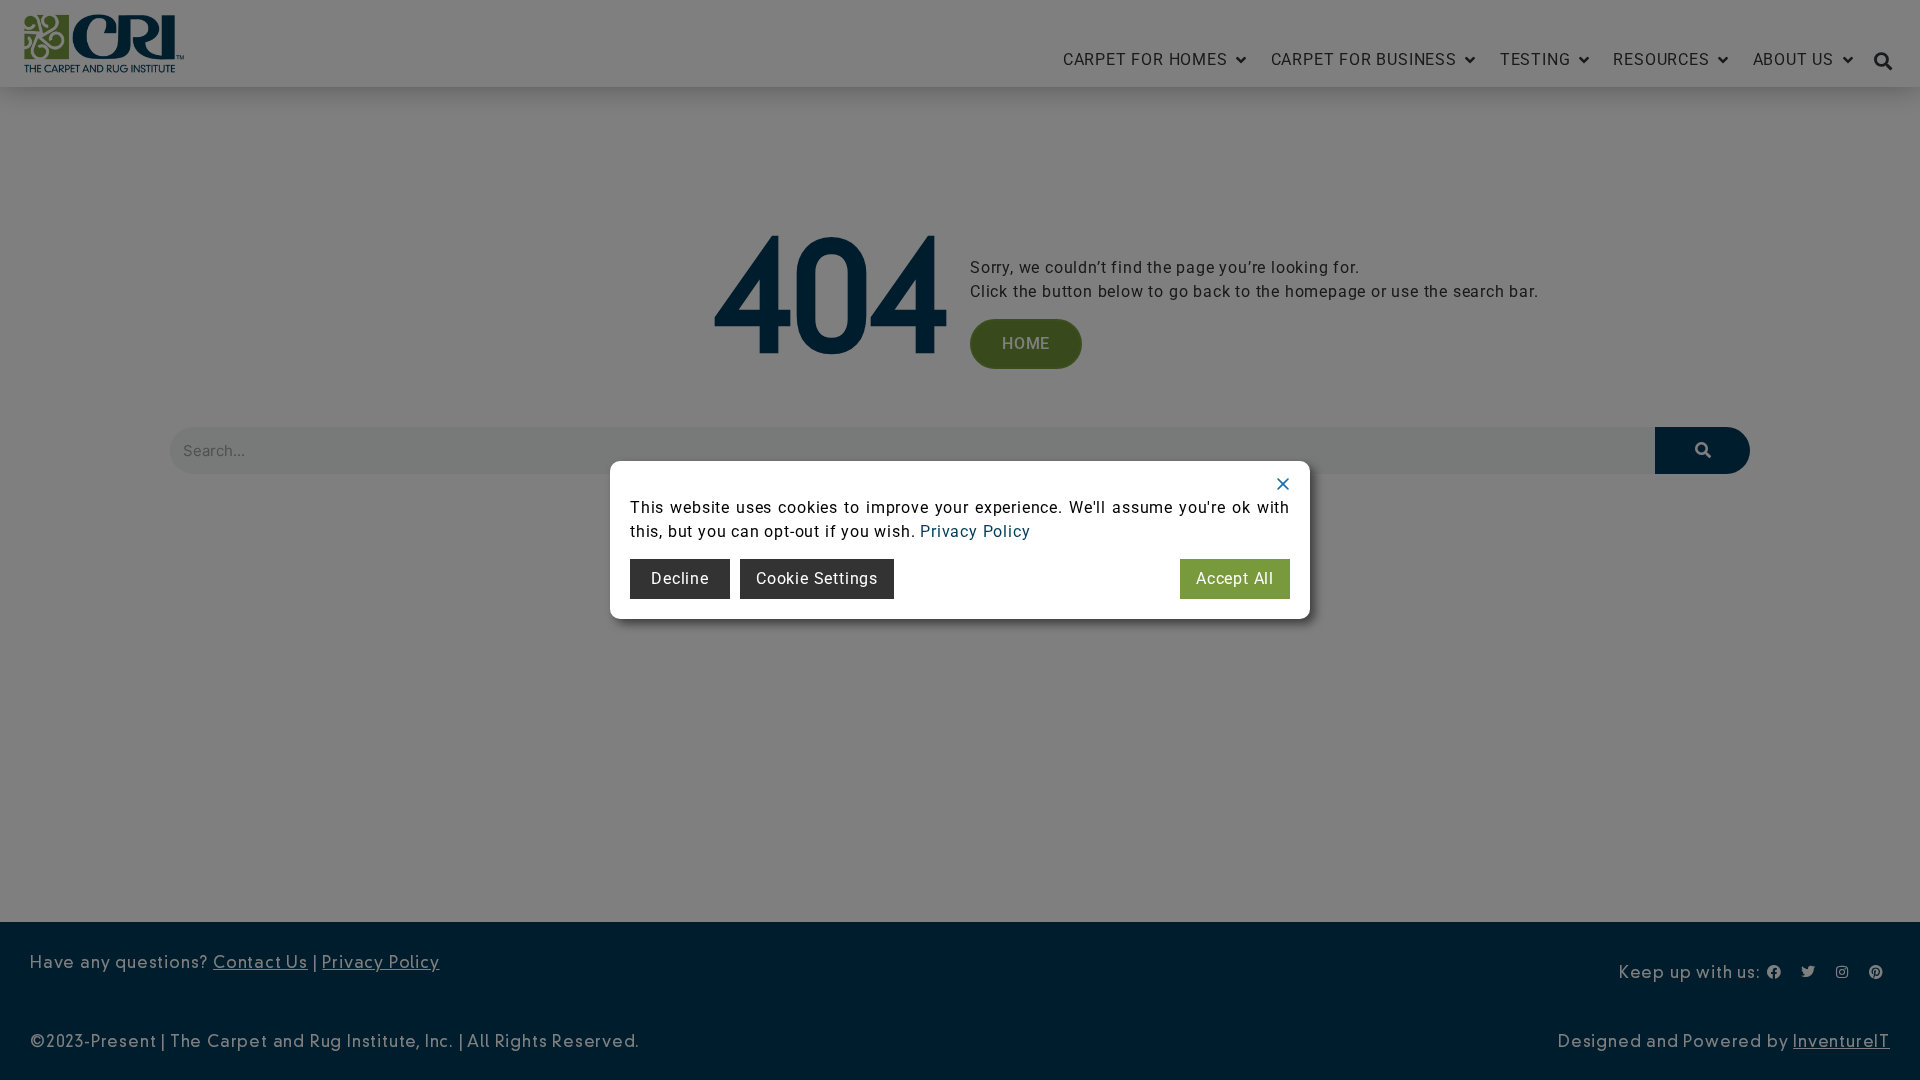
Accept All (1235, 578)
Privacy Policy (975, 531)
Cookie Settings (817, 578)
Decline (680, 578)
